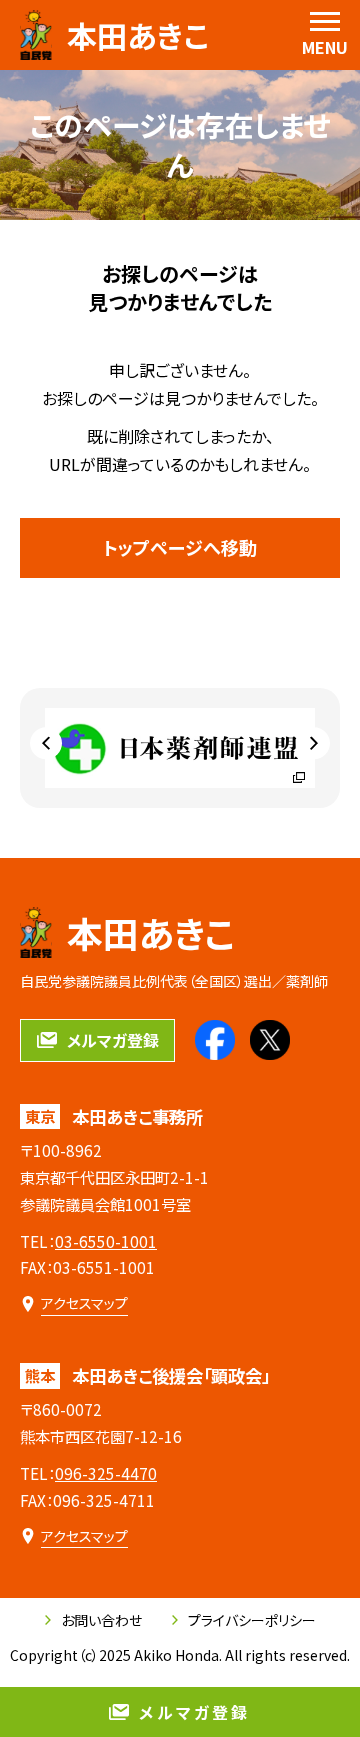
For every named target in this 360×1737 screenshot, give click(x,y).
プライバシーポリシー (252, 1620)
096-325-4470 (106, 1473)
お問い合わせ (101, 1620)
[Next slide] (314, 743)
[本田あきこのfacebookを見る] (215, 1040)
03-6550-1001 (106, 1241)
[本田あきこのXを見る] (270, 1040)
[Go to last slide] (46, 743)
